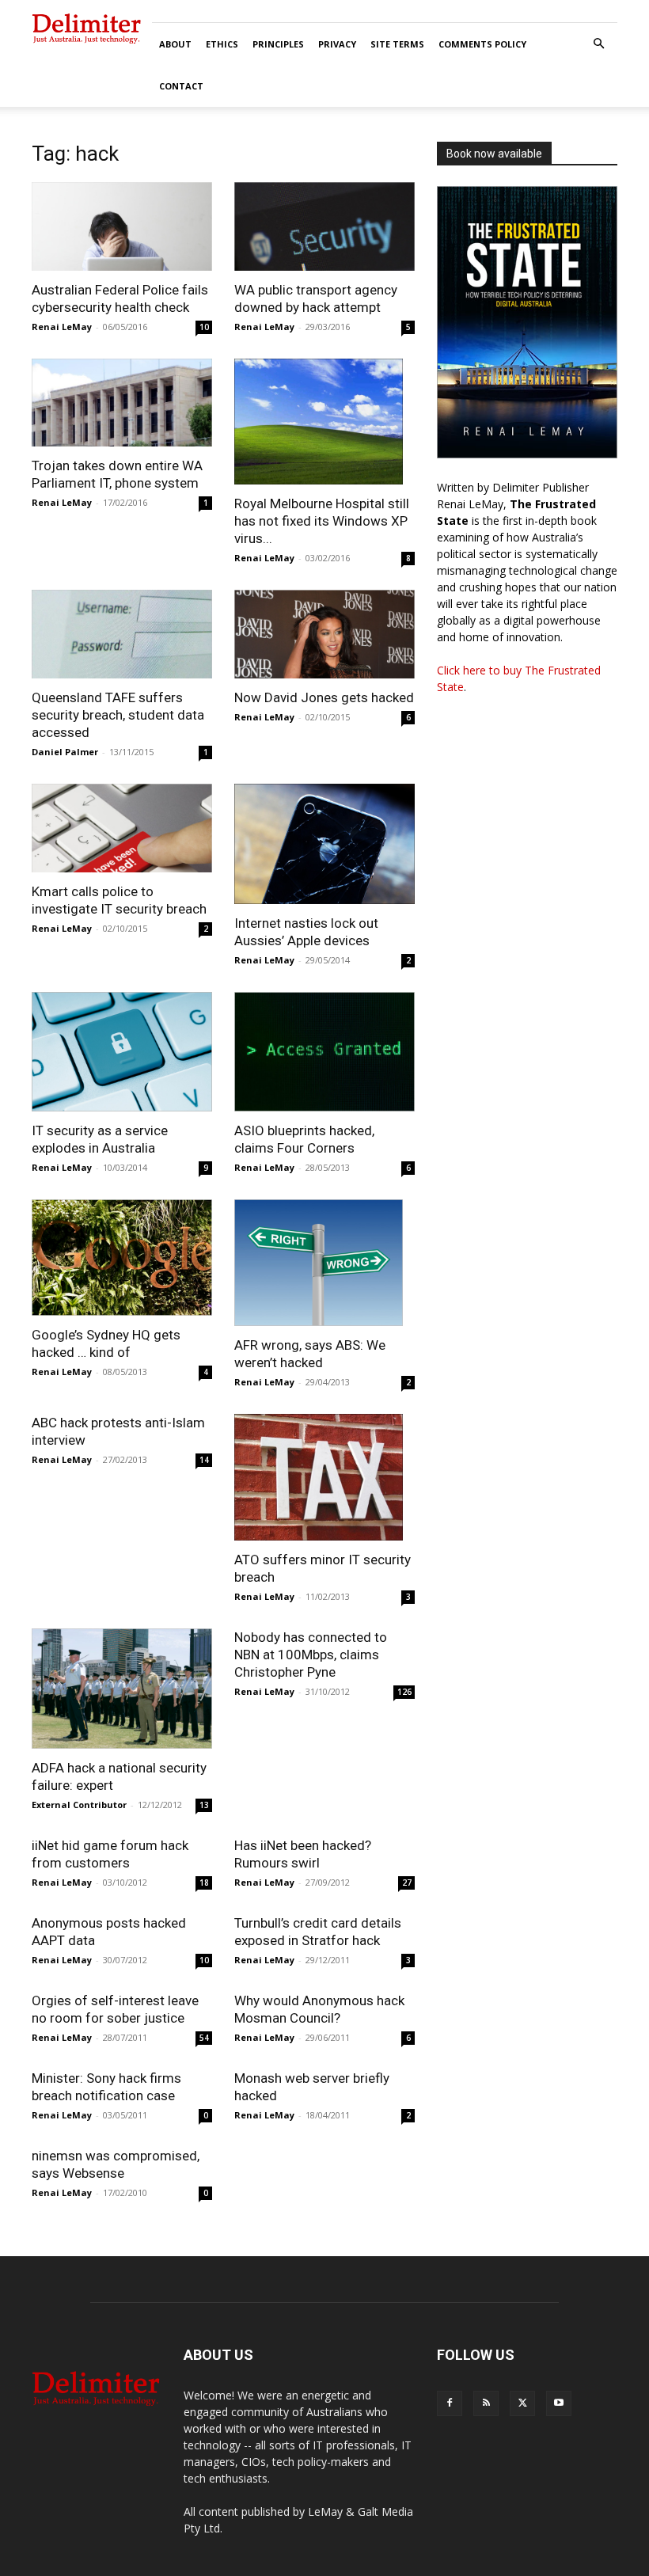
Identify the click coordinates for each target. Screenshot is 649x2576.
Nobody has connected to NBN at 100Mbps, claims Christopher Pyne (311, 1655)
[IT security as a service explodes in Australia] (122, 1052)
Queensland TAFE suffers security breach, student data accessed (118, 715)
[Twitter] (522, 2403)
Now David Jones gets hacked (324, 697)
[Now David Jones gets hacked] (324, 634)
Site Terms (397, 44)
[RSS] (486, 2403)
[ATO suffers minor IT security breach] (324, 1477)
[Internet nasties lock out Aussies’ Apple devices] (324, 844)
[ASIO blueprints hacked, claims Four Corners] (324, 1052)
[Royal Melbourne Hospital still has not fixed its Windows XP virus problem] (324, 422)
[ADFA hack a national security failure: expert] (122, 1689)
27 (407, 1883)
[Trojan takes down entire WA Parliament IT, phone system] (122, 403)
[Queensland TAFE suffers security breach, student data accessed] (122, 634)
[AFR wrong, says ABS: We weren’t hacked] (324, 1263)
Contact (181, 86)
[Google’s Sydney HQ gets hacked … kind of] (122, 1258)
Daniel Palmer (65, 752)
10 (204, 327)
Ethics (222, 44)
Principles (278, 44)
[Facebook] (450, 2403)
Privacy (337, 44)
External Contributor (79, 1805)
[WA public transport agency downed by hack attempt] (324, 226)
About (175, 44)
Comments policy (482, 44)
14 (204, 1460)
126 (404, 1692)
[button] (598, 44)
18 (204, 1883)
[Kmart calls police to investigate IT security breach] (122, 828)
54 (204, 2038)
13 (204, 1805)
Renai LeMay (62, 327)
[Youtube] (559, 2403)
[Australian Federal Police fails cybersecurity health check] (122, 226)
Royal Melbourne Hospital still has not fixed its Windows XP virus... (322, 521)
